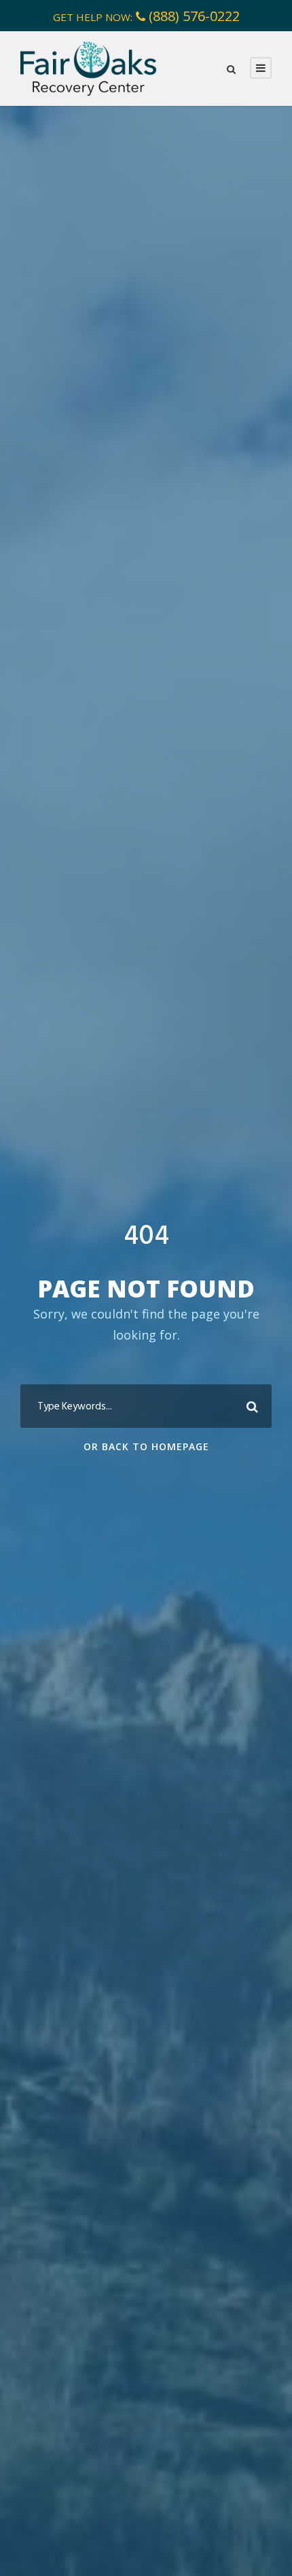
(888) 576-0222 (194, 16)
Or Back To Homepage (146, 1446)
